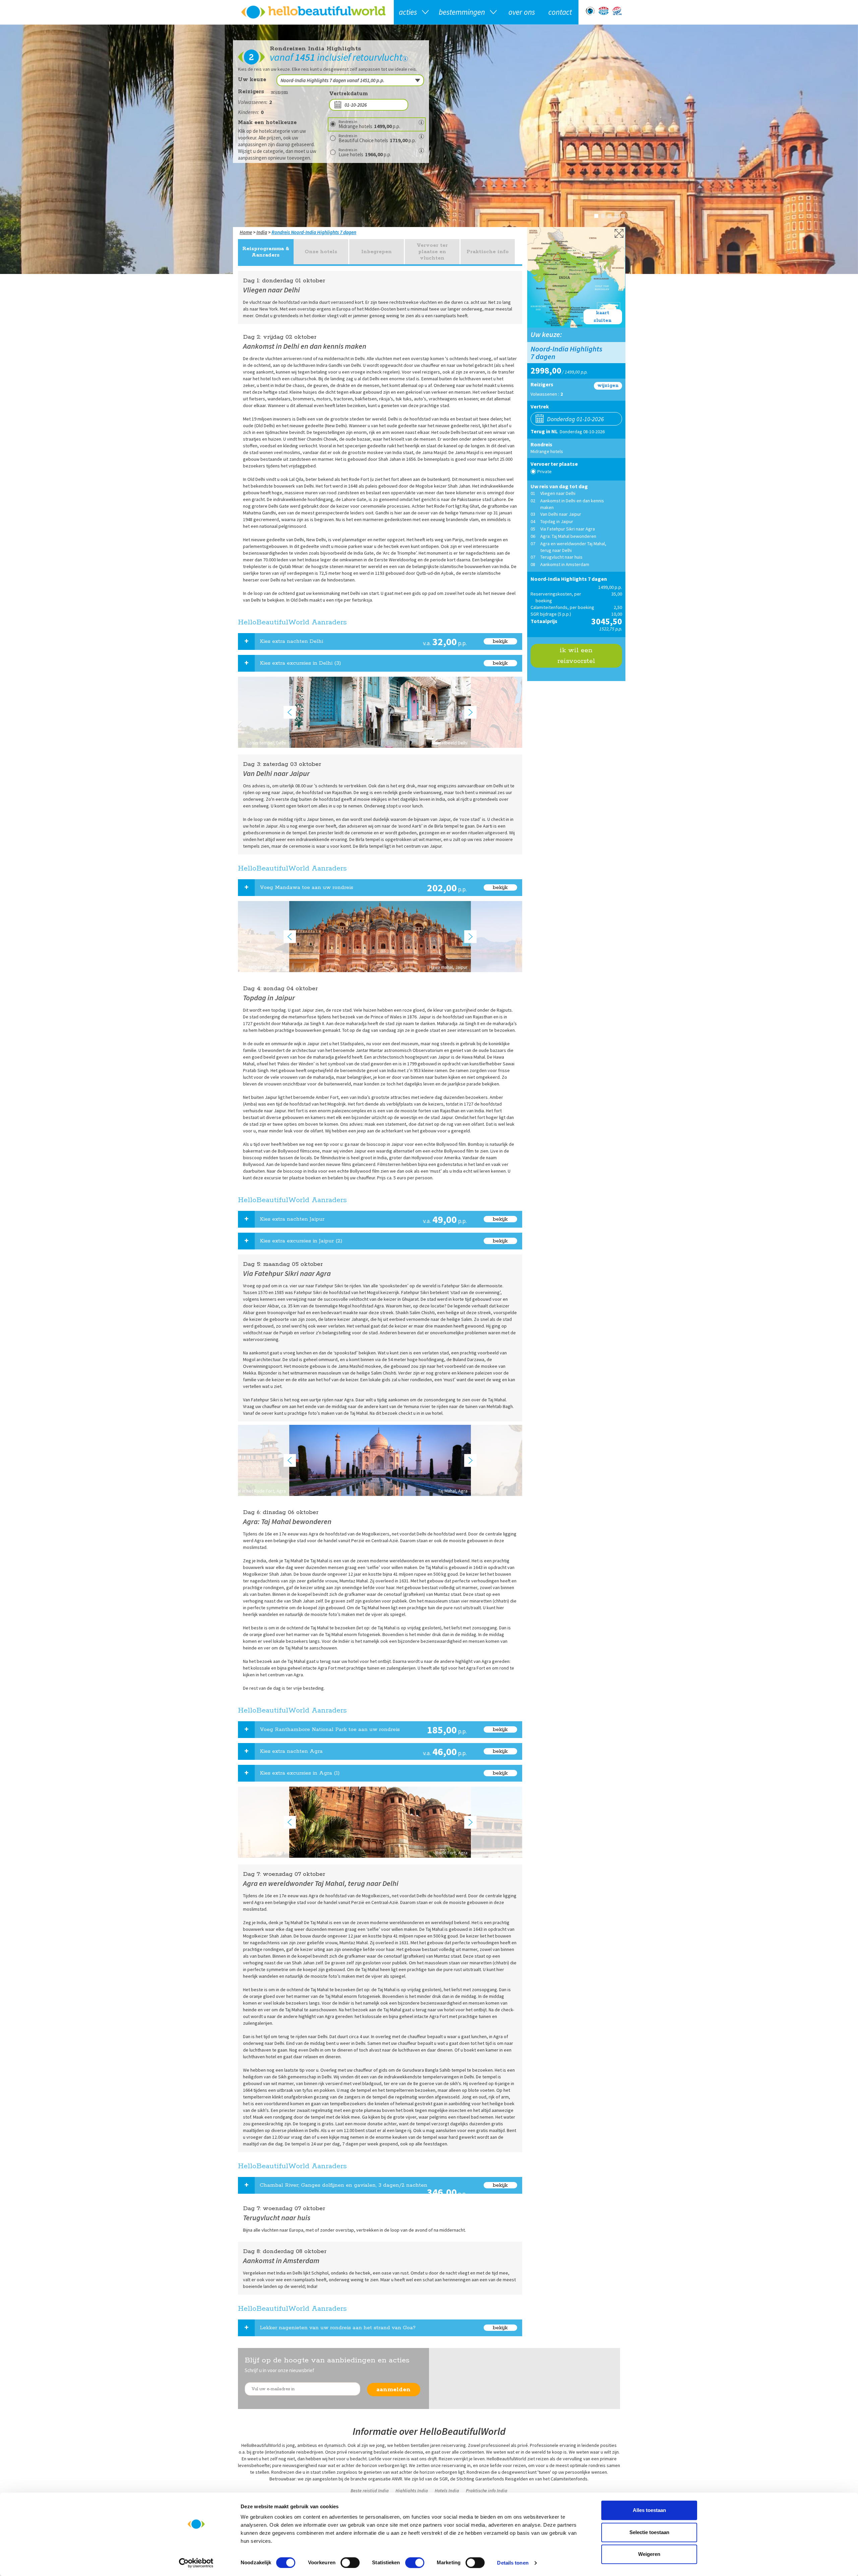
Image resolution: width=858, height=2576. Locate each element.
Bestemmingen (462, 12)
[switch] (350, 2563)
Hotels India (447, 2490)
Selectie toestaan (649, 2532)
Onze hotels (321, 252)
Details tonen (513, 2563)
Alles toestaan (649, 2510)
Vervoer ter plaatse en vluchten (432, 252)
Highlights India (412, 2490)
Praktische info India (487, 2490)
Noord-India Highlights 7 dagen (324, 232)
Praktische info (488, 252)
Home (246, 232)
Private (544, 471)
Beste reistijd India (370, 2490)
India (262, 232)
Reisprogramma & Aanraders (266, 252)
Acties (408, 12)
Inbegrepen (377, 252)
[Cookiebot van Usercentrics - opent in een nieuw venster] (196, 2563)
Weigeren (649, 2554)
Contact (560, 12)
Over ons (522, 12)
